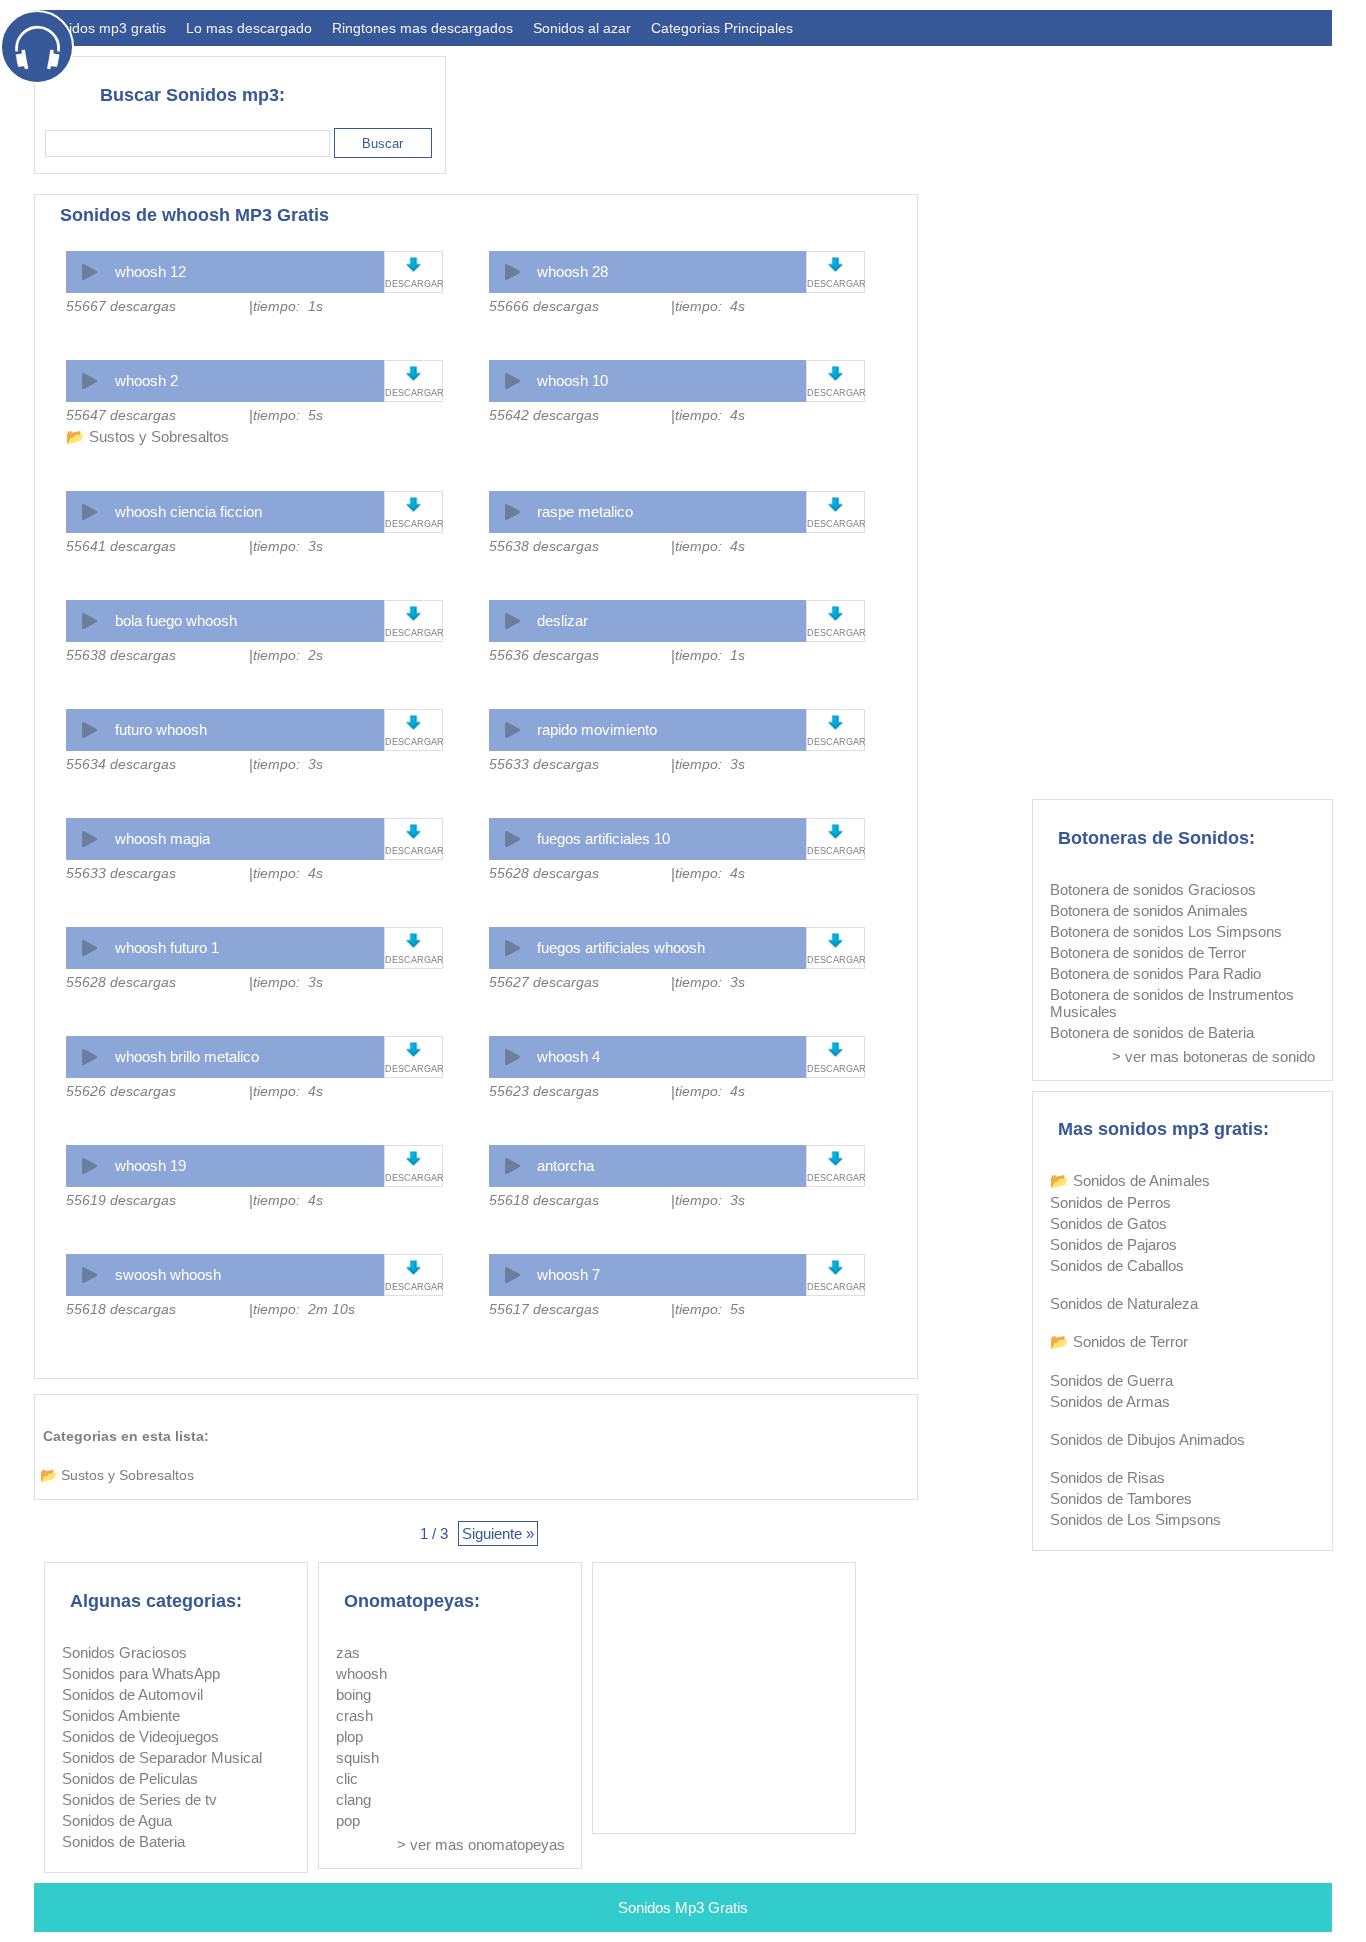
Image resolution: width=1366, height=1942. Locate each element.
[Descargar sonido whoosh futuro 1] (413, 940)
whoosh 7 (568, 1274)
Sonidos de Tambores (1121, 1498)
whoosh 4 (568, 1056)
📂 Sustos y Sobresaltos (147, 436)
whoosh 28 (572, 271)
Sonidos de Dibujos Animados (1147, 1439)
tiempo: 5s (288, 415)
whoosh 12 (150, 271)
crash (354, 1715)
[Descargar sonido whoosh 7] (835, 1267)
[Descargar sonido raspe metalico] (835, 504)
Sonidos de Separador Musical (162, 1757)
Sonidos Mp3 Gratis (683, 1907)
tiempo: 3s (288, 546)
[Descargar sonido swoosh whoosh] (413, 1267)
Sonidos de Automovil (132, 1694)
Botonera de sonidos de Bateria (1152, 1032)
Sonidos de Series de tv (139, 1799)
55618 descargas (544, 1200)
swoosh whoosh (168, 1274)
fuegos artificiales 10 (603, 838)
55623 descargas (544, 1091)
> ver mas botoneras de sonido (1213, 1056)
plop (349, 1736)
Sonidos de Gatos (1108, 1223)
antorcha (565, 1165)
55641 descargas (121, 546)
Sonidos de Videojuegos (140, 1736)
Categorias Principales (722, 28)
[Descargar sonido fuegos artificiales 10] (835, 831)
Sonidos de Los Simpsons (1135, 1519)
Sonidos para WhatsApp (141, 1673)
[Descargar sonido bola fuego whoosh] (413, 613)
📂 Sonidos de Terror (1119, 1341)
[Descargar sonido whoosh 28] (835, 264)
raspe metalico (585, 511)
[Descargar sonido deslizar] (835, 613)
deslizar (562, 620)
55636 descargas (544, 655)
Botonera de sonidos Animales (1149, 910)
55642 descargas (544, 415)
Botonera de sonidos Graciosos (1153, 889)
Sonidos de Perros (1110, 1202)
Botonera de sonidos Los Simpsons (1166, 931)
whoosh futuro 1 (167, 947)
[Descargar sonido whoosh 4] (835, 1049)
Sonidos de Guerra (1111, 1380)
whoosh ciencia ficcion (188, 511)
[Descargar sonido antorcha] (835, 1158)
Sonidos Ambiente (121, 1715)
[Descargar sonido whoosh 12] (413, 264)
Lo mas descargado (249, 28)
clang (353, 1799)
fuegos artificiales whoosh (621, 947)
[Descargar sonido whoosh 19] (413, 1158)
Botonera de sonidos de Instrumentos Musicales (1172, 1003)
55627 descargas (544, 982)
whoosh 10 (572, 380)
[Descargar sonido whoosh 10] (835, 373)
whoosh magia (162, 838)
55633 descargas (544, 764)
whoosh (361, 1673)
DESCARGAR (413, 284)
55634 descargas (121, 764)
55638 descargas (544, 546)
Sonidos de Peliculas (130, 1778)
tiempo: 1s (288, 306)
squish (357, 1757)
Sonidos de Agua (117, 1820)
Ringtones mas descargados (422, 28)
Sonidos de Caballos (1117, 1265)
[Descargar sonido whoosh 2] (413, 373)
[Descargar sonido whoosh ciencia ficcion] (413, 504)
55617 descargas (544, 1309)
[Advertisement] (968, 106)
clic (347, 1778)
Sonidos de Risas (1107, 1477)
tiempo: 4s (710, 306)
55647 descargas (121, 415)
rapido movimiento (597, 729)
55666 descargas (544, 306)
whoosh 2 (146, 380)
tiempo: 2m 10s (304, 1309)
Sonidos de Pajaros (1113, 1244)
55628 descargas (544, 873)
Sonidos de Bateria (123, 1841)
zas (348, 1652)
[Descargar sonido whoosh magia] (413, 831)
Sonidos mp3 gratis (105, 28)
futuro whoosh (161, 729)
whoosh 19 (150, 1165)
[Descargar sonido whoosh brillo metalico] (413, 1049)
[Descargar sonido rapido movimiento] (835, 722)
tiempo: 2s (288, 655)
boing (353, 1694)
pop (348, 1820)
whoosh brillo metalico (187, 1056)
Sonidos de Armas (1110, 1401)
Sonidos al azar (582, 28)
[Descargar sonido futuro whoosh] (413, 722)
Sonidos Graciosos (124, 1652)
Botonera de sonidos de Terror (1148, 952)
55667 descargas (121, 306)
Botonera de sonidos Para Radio (1155, 973)
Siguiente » (498, 1533)
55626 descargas (121, 1091)
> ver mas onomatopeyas (481, 1844)
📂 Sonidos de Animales (1130, 1180)
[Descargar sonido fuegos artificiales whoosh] (835, 940)
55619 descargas (121, 1200)
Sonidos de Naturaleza (1124, 1303)
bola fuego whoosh (176, 620)
